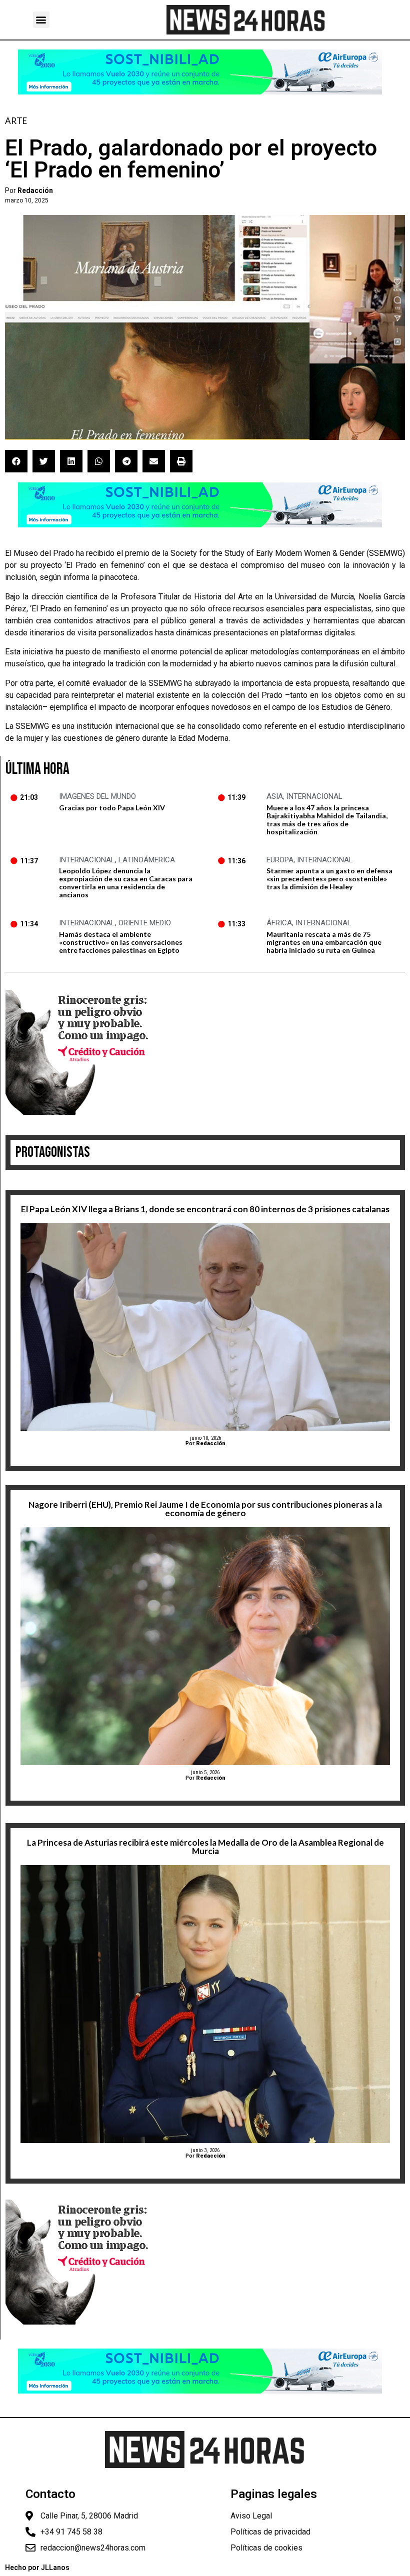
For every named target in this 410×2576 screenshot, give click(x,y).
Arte (16, 121)
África (279, 923)
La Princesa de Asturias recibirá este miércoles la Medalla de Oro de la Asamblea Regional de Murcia (205, 1847)
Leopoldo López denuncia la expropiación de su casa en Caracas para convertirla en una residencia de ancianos (126, 883)
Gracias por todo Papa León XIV (112, 808)
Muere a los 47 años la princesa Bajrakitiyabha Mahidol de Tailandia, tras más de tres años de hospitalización (327, 820)
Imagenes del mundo (97, 796)
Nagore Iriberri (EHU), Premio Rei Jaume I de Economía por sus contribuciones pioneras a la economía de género (205, 1509)
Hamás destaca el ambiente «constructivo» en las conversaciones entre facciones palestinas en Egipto (121, 942)
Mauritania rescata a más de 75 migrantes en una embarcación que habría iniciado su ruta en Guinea (324, 942)
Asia (275, 796)
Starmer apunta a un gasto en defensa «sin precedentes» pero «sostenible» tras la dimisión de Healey (329, 879)
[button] (41, 20)
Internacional (314, 796)
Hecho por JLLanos (37, 2568)
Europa (280, 860)
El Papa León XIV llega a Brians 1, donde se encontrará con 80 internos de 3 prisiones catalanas (205, 1209)
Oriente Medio (145, 923)
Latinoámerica (147, 860)
